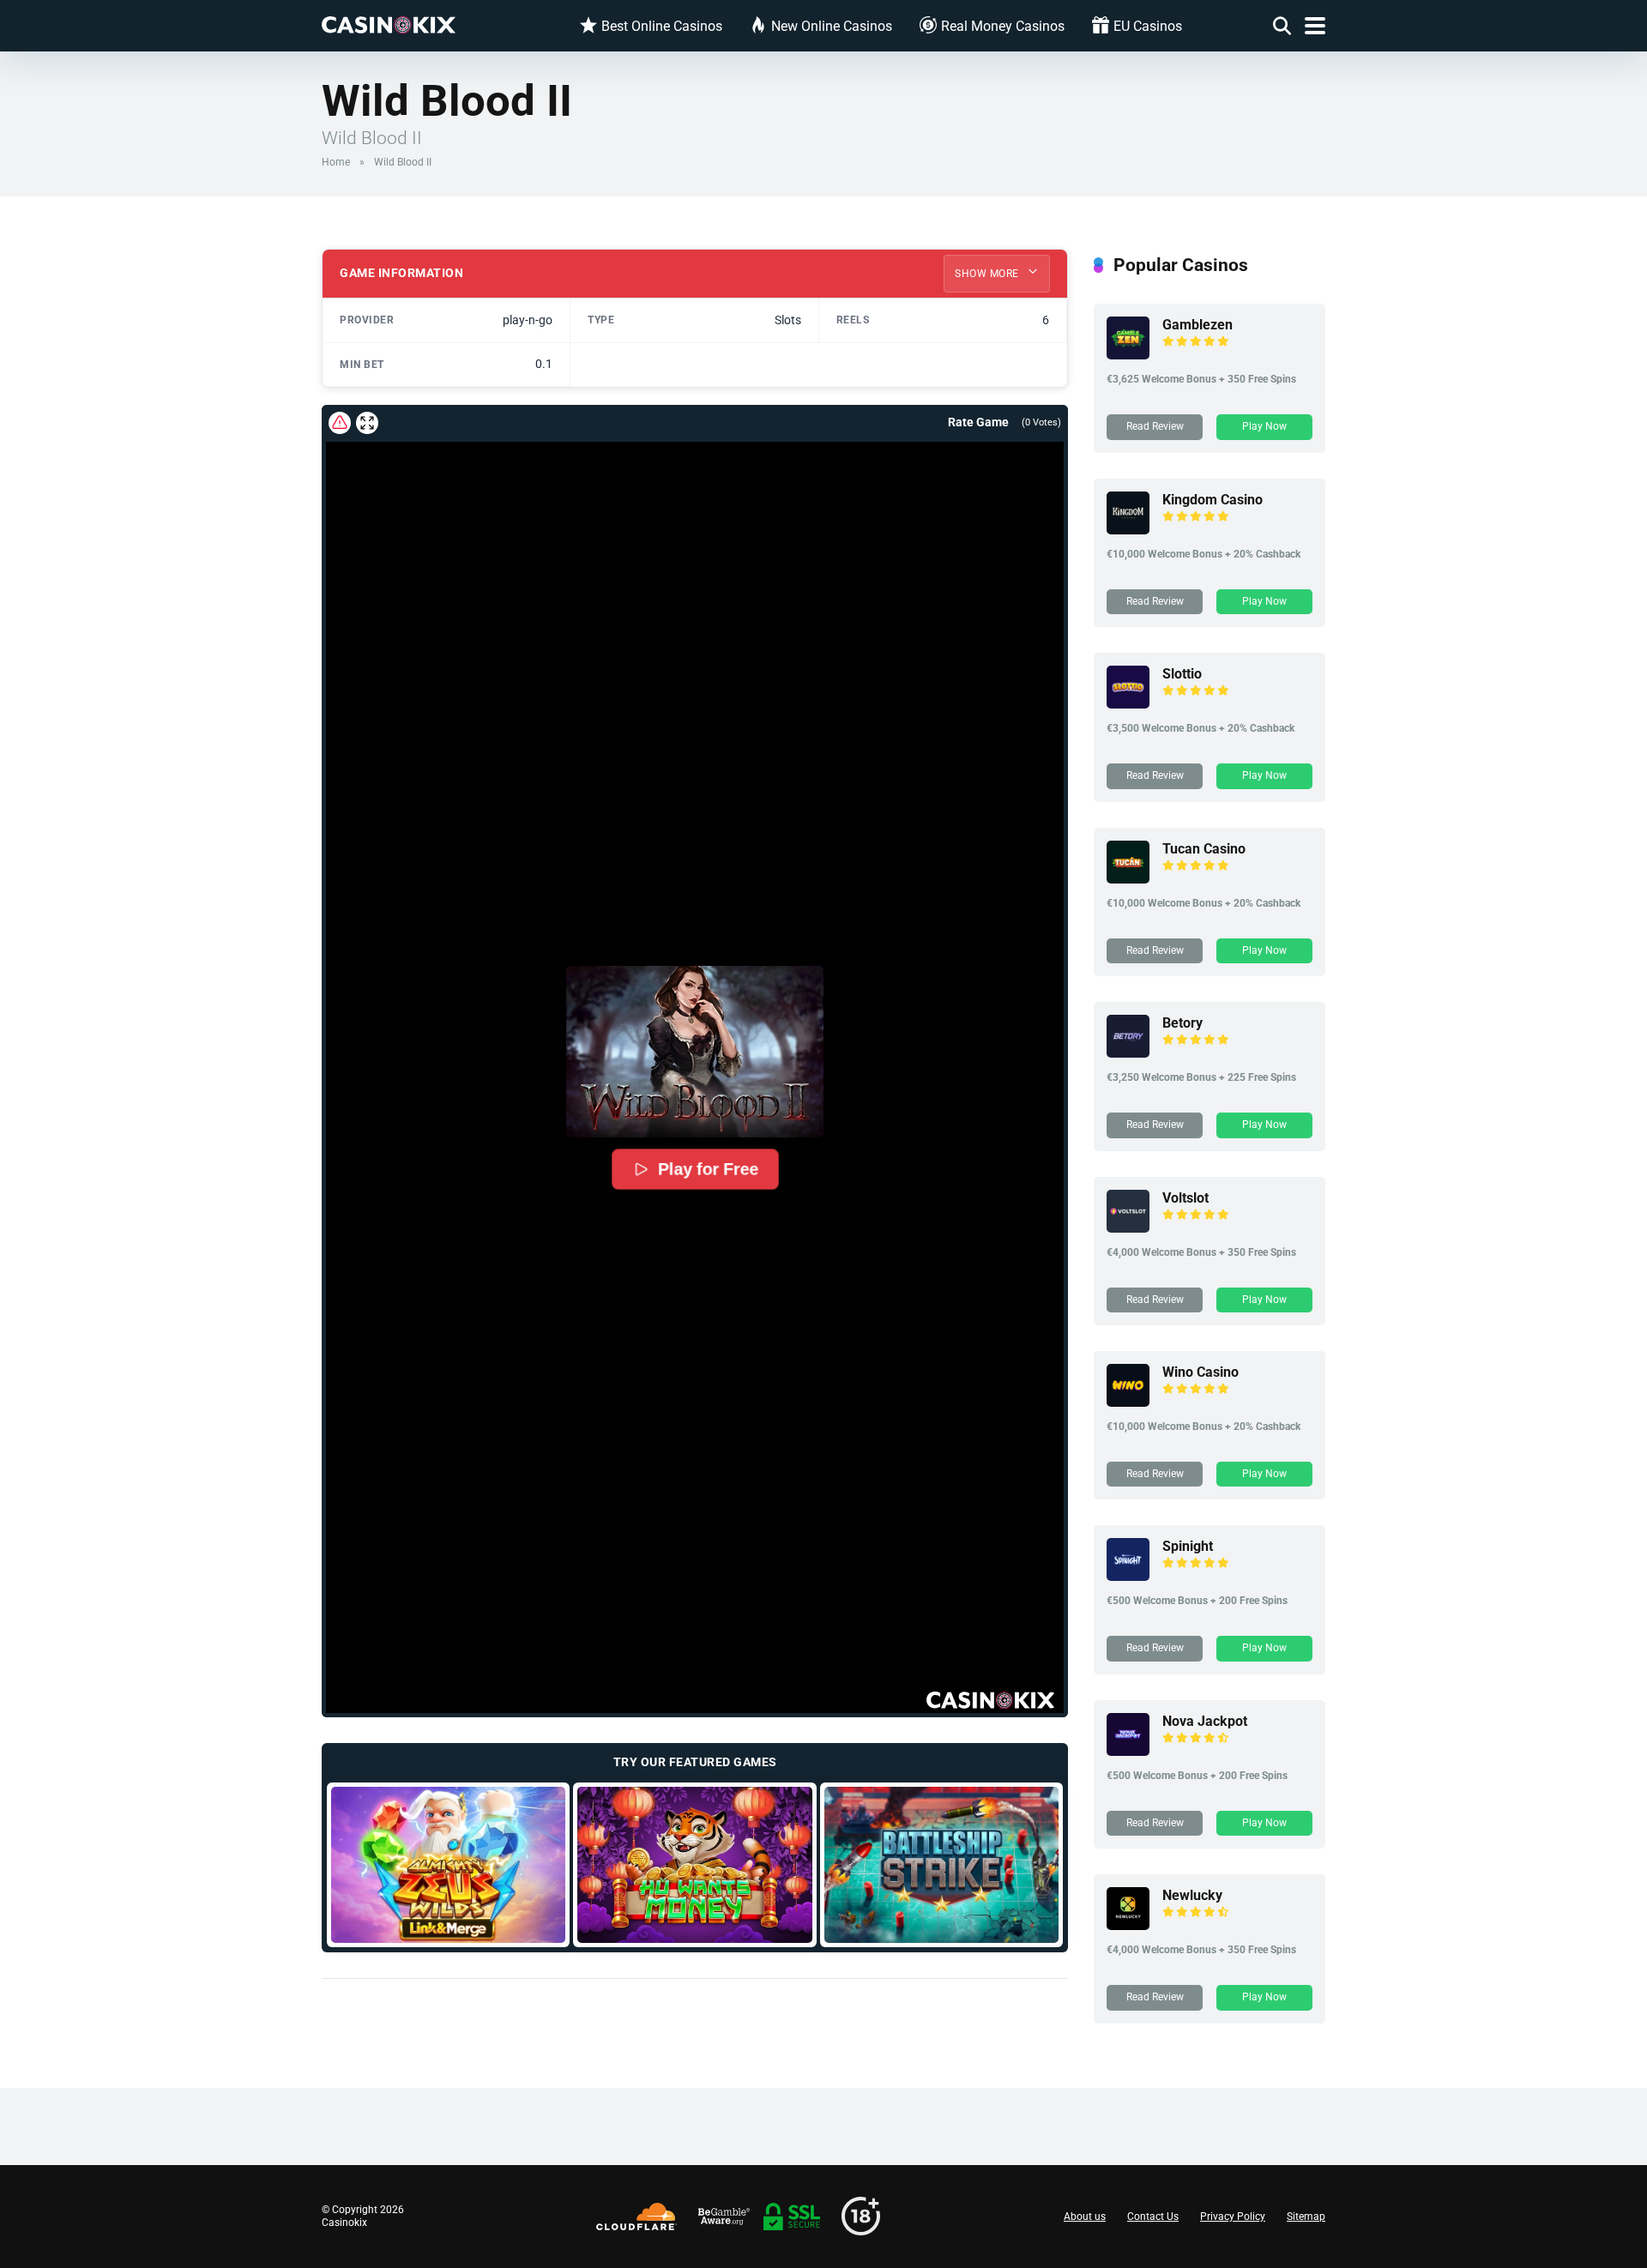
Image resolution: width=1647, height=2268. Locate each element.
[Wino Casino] (1128, 1402)
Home (336, 162)
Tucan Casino (1204, 849)
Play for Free (707, 1170)
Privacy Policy (1233, 2217)
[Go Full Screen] (367, 423)
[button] (695, 1052)
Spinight (1188, 1546)
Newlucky (1192, 1895)
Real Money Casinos (1003, 26)
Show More (988, 274)
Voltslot (1185, 1198)
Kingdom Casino (1213, 500)
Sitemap (1306, 2217)
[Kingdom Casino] (1128, 530)
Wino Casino (1201, 1372)
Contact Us (1153, 2217)
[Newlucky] (1128, 1925)
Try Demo (448, 1864)
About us (1085, 2217)
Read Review (1155, 426)
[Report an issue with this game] (340, 423)
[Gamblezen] (1128, 355)
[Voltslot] (1128, 1228)
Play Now (1264, 426)
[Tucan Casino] (1128, 879)
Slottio (1182, 674)
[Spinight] (1128, 1576)
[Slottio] (1128, 704)
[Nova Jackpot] (1128, 1751)
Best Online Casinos (662, 26)
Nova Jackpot (1205, 1721)
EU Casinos (1148, 26)
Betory (1182, 1023)
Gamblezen (1198, 325)
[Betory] (1128, 1053)
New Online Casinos (832, 26)
